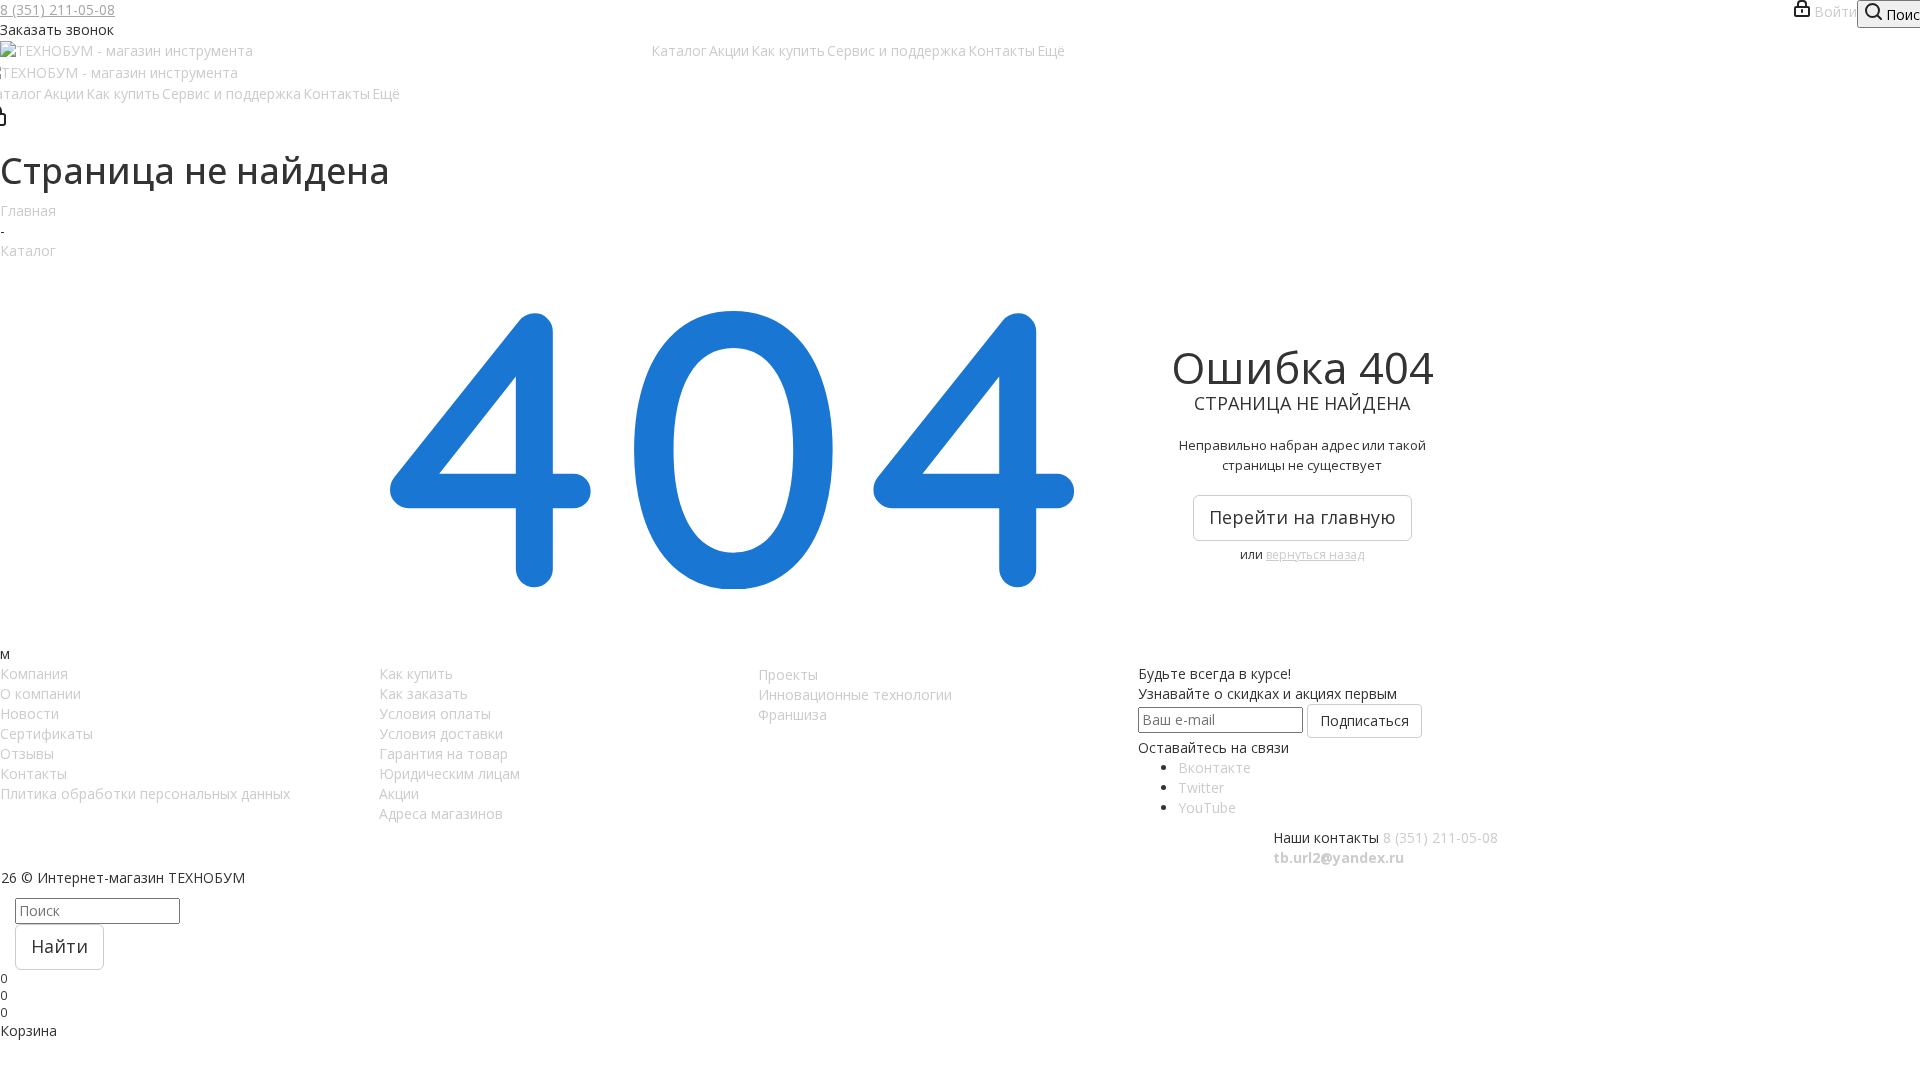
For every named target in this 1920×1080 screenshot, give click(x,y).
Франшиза (792, 714)
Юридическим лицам (449, 773)
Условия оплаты (435, 713)
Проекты (788, 674)
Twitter (1201, 787)
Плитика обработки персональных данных (145, 793)
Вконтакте (1214, 767)
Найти (59, 946)
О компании (40, 693)
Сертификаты (46, 733)
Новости (29, 713)
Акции (399, 793)
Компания (34, 673)
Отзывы (27, 753)
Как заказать (423, 693)
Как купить (416, 673)
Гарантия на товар (443, 753)
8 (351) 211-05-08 (57, 9)
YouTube (1207, 807)
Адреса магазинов (441, 813)
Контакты (33, 773)
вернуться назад (1315, 554)
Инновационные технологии (855, 694)
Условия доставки (441, 733)
